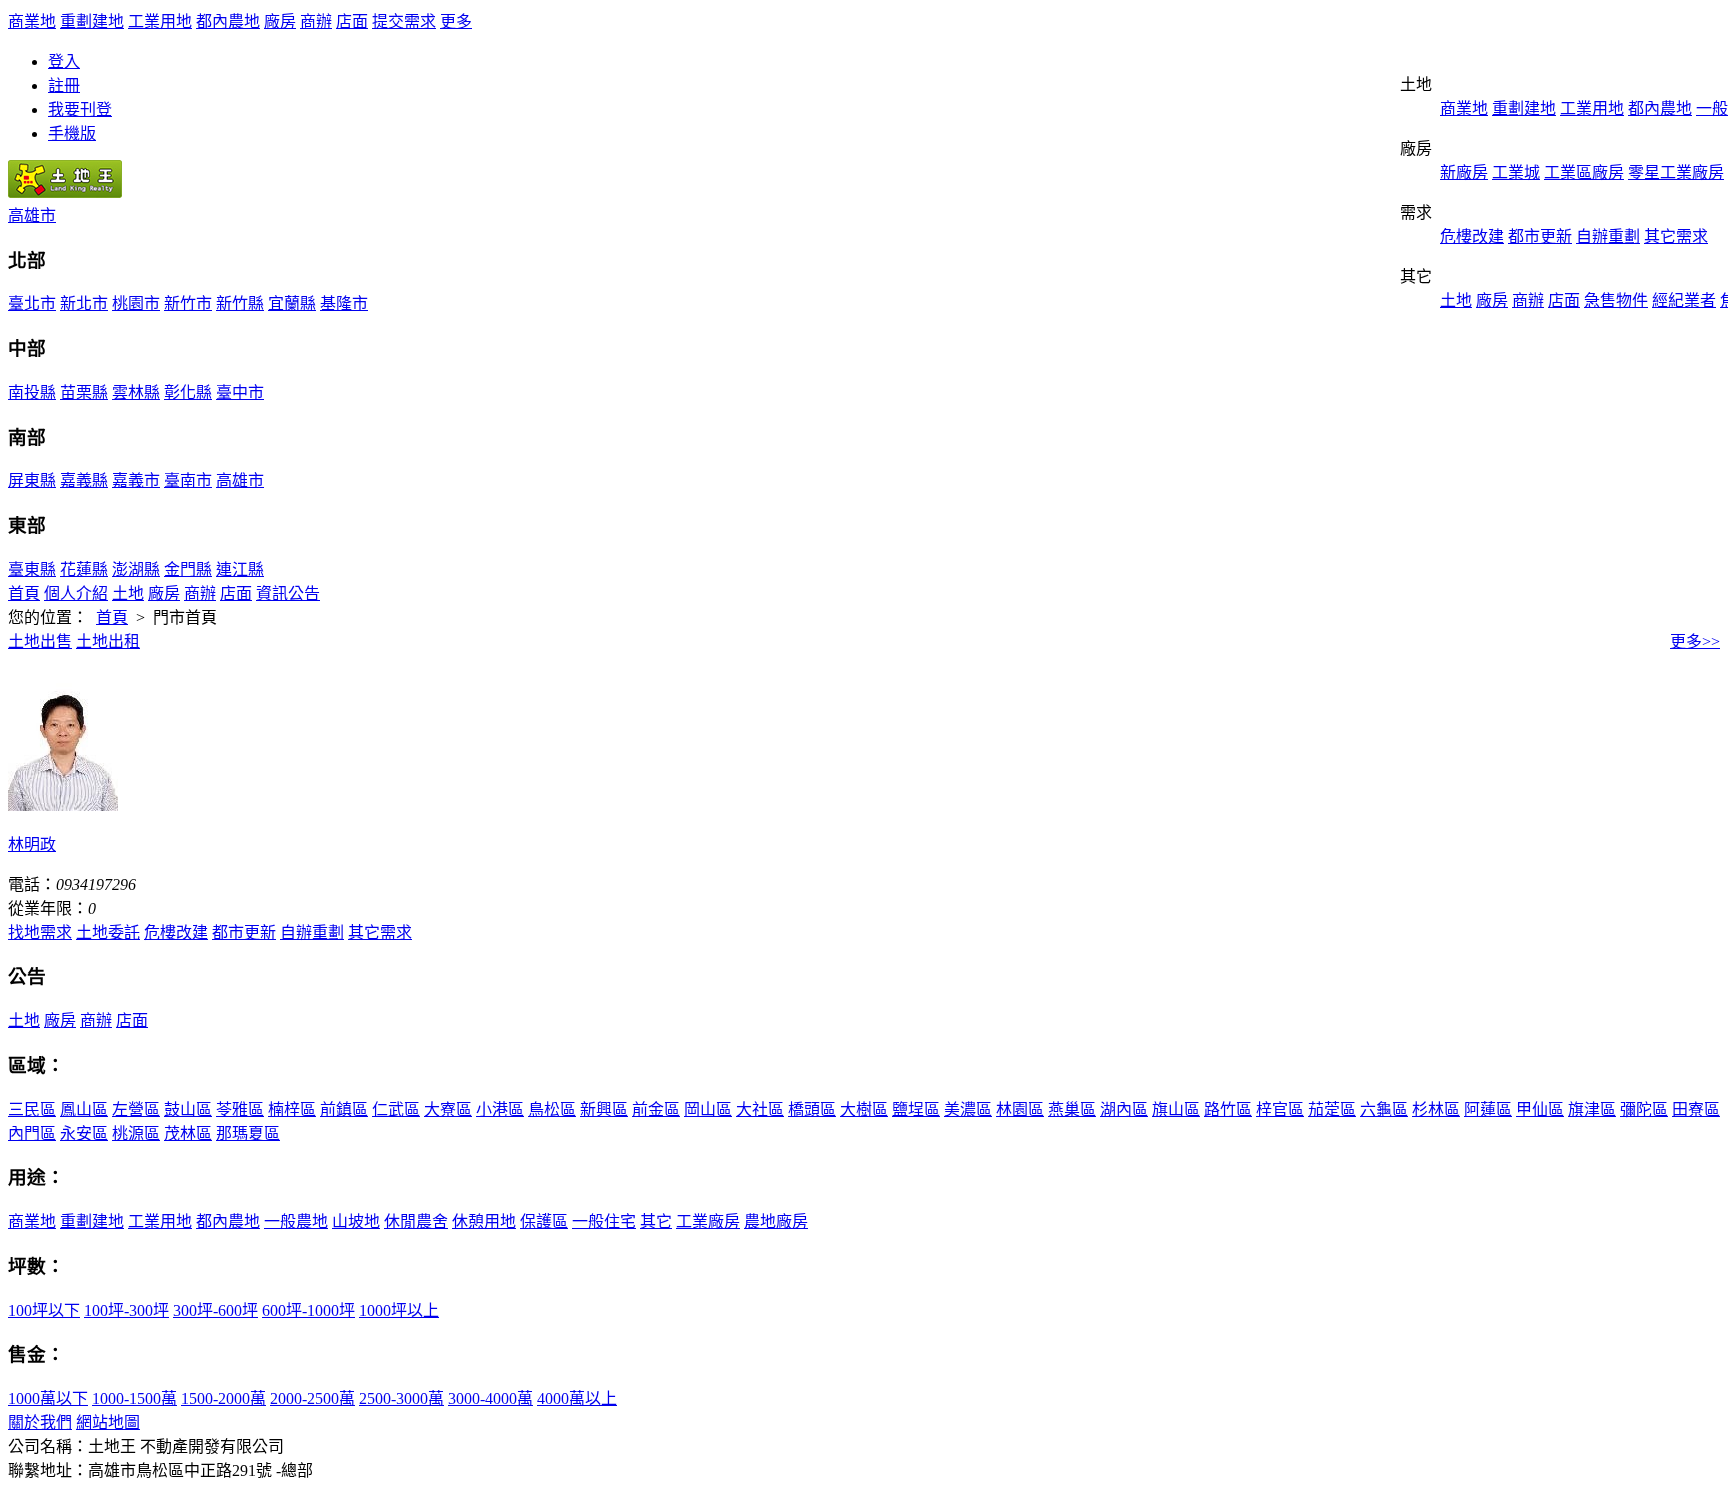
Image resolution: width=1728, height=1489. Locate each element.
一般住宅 (604, 1221)
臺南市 (188, 480)
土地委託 (108, 932)
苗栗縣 (84, 392)
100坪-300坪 (126, 1310)
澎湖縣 (136, 569)
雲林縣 (136, 392)
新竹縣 (240, 303)
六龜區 (1384, 1109)
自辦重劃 (1608, 236)
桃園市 (136, 303)
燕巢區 (1072, 1109)
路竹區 (1228, 1109)
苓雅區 (240, 1109)
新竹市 (188, 303)
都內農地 (228, 21)
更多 (456, 21)
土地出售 (40, 641)
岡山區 (708, 1109)
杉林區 (1436, 1109)
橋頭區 (812, 1109)
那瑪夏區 (248, 1133)
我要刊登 (80, 109)
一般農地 (296, 1221)
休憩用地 (484, 1221)
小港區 (500, 1109)
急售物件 (1616, 300)
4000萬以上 (577, 1398)
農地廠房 (776, 1221)
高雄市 (32, 215)
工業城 (1516, 172)
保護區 (544, 1221)
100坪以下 (44, 1310)
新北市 (84, 303)
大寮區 (448, 1109)
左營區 (136, 1109)
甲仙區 (1540, 1109)
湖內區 (1124, 1109)
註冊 (64, 85)
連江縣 (240, 569)
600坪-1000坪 (308, 1310)
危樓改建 (1472, 236)
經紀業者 (1684, 300)
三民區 (32, 1109)
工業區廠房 (1584, 172)
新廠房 (1464, 172)
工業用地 (160, 21)
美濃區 (968, 1109)
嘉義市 (136, 480)
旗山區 (1176, 1109)
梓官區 (1280, 1109)
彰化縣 (188, 392)
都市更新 (1540, 236)
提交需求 (404, 21)
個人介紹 (76, 593)
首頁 (24, 593)
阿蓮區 (1488, 1109)
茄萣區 (1332, 1109)
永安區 (84, 1133)
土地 (1456, 300)
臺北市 (32, 303)
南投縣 (32, 392)
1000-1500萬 (134, 1398)
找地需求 (40, 932)
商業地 (32, 21)
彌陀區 (1644, 1109)
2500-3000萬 (401, 1398)
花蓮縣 (84, 569)
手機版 (72, 133)
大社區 (760, 1109)
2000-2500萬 (312, 1398)
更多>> (1695, 641)
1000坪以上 (399, 1310)
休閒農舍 (416, 1221)
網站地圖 (108, 1422)
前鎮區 (344, 1109)
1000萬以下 (48, 1398)
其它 (656, 1221)
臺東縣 (32, 569)
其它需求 (1676, 236)
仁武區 (396, 1109)
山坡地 (356, 1221)
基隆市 (344, 303)
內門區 (32, 1133)
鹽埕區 (916, 1109)
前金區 (656, 1109)
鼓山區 (188, 1109)
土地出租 (108, 641)
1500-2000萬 (223, 1398)
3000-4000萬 (490, 1398)
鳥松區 (552, 1109)
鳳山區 (84, 1109)
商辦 (316, 21)
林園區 (1020, 1109)
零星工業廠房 (1676, 172)
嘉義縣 (84, 480)
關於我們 (40, 1422)
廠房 (280, 21)
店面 (352, 21)
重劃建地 (92, 21)
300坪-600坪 (215, 1310)
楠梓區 (292, 1109)
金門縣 (188, 569)
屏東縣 (32, 480)
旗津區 (1592, 1109)
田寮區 (1696, 1109)
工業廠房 (708, 1221)
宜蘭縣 (292, 303)
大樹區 (864, 1109)
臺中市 (240, 392)
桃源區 (136, 1133)
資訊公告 (288, 593)
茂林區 (188, 1133)
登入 (64, 61)
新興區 (604, 1109)
